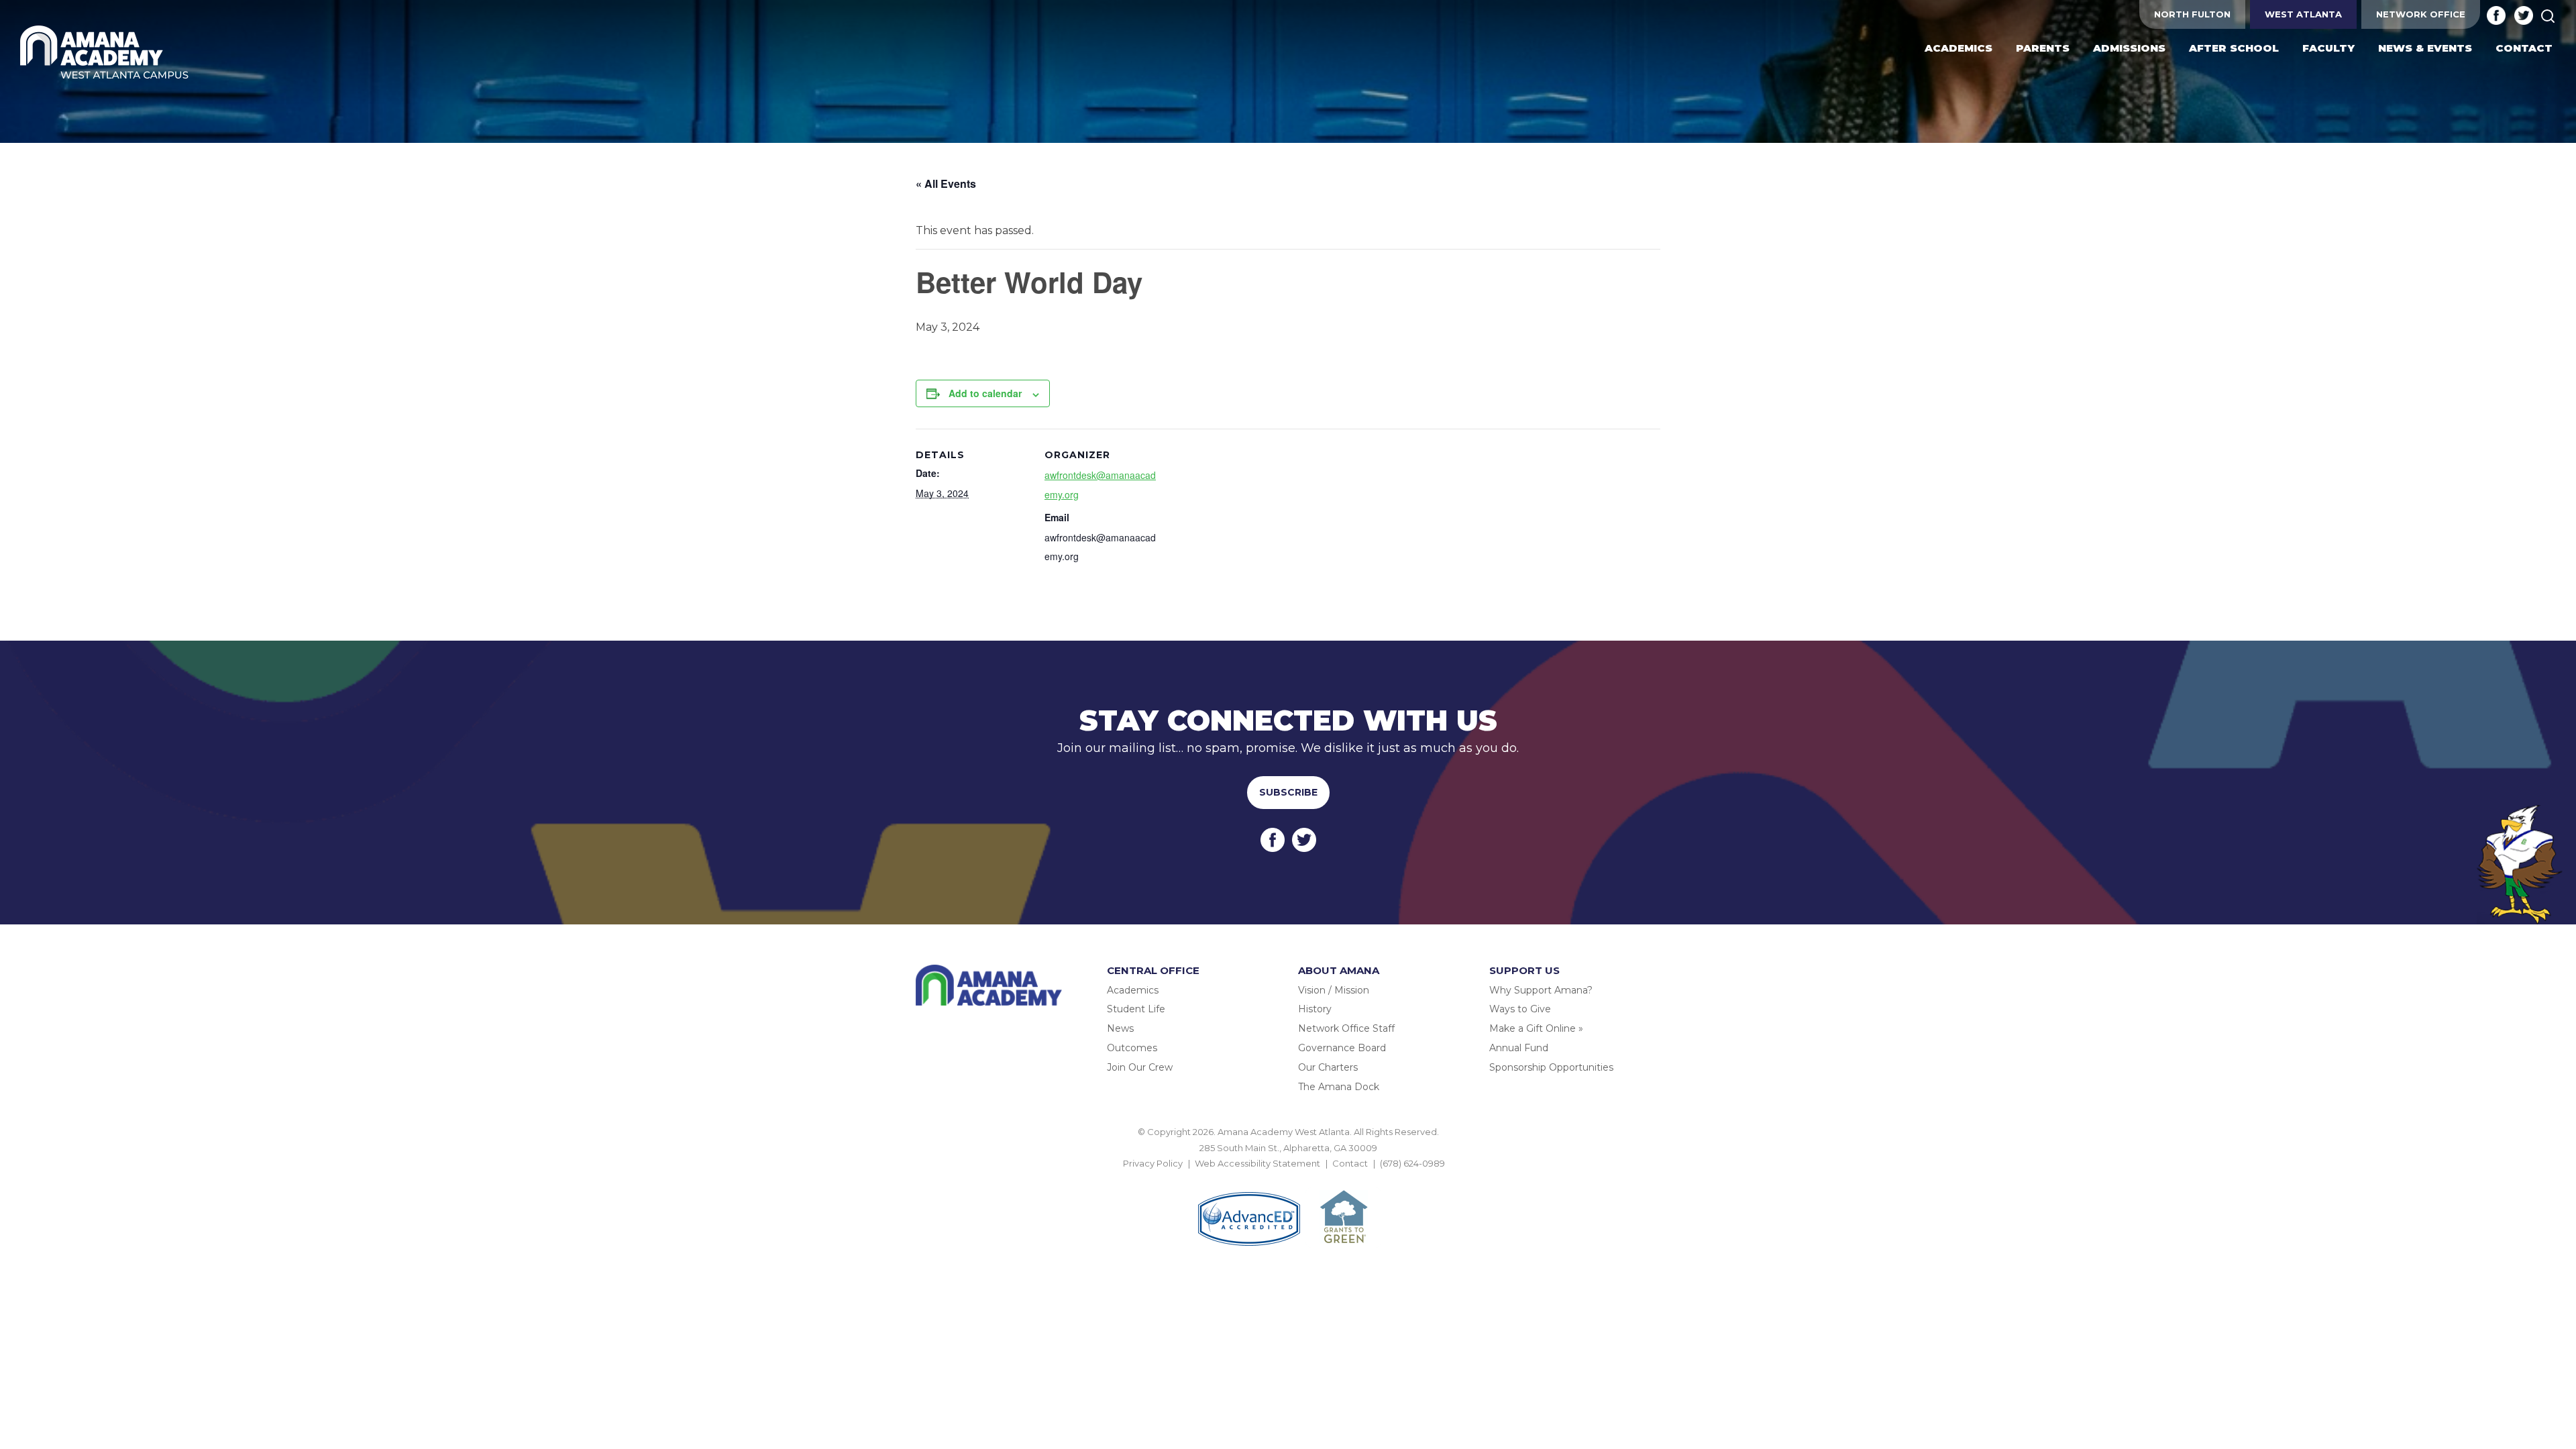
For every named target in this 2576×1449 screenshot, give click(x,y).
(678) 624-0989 (1412, 1163)
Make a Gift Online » (1536, 1028)
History (1315, 1009)
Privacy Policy (1153, 1163)
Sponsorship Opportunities (1551, 1067)
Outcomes (1132, 1048)
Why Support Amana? (1541, 990)
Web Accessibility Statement (1257, 1163)
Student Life (1136, 1009)
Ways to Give (1520, 1009)
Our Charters (1328, 1067)
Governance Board (1342, 1048)
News (1120, 1028)
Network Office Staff (1346, 1028)
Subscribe (1288, 792)
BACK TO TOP (1288, 1179)
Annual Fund (1519, 1048)
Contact (1350, 1163)
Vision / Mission (1334, 990)
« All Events (946, 183)
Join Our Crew (1140, 1067)
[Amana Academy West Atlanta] (105, 53)
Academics (1133, 990)
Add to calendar (985, 393)
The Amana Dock (1339, 1087)
